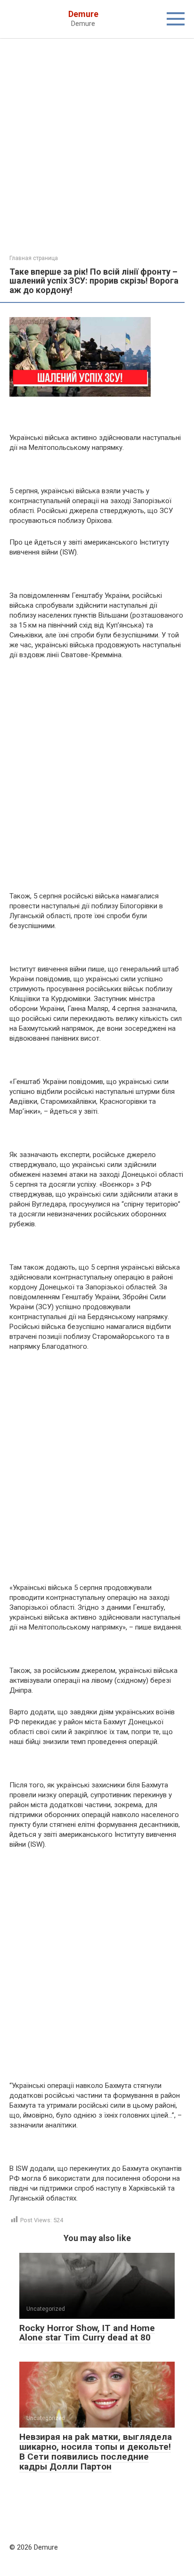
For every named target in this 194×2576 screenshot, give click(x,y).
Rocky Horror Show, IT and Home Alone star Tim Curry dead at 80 (87, 2333)
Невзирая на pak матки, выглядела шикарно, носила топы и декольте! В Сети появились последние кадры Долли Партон (96, 2452)
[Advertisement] (97, 154)
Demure (83, 14)
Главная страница (34, 258)
